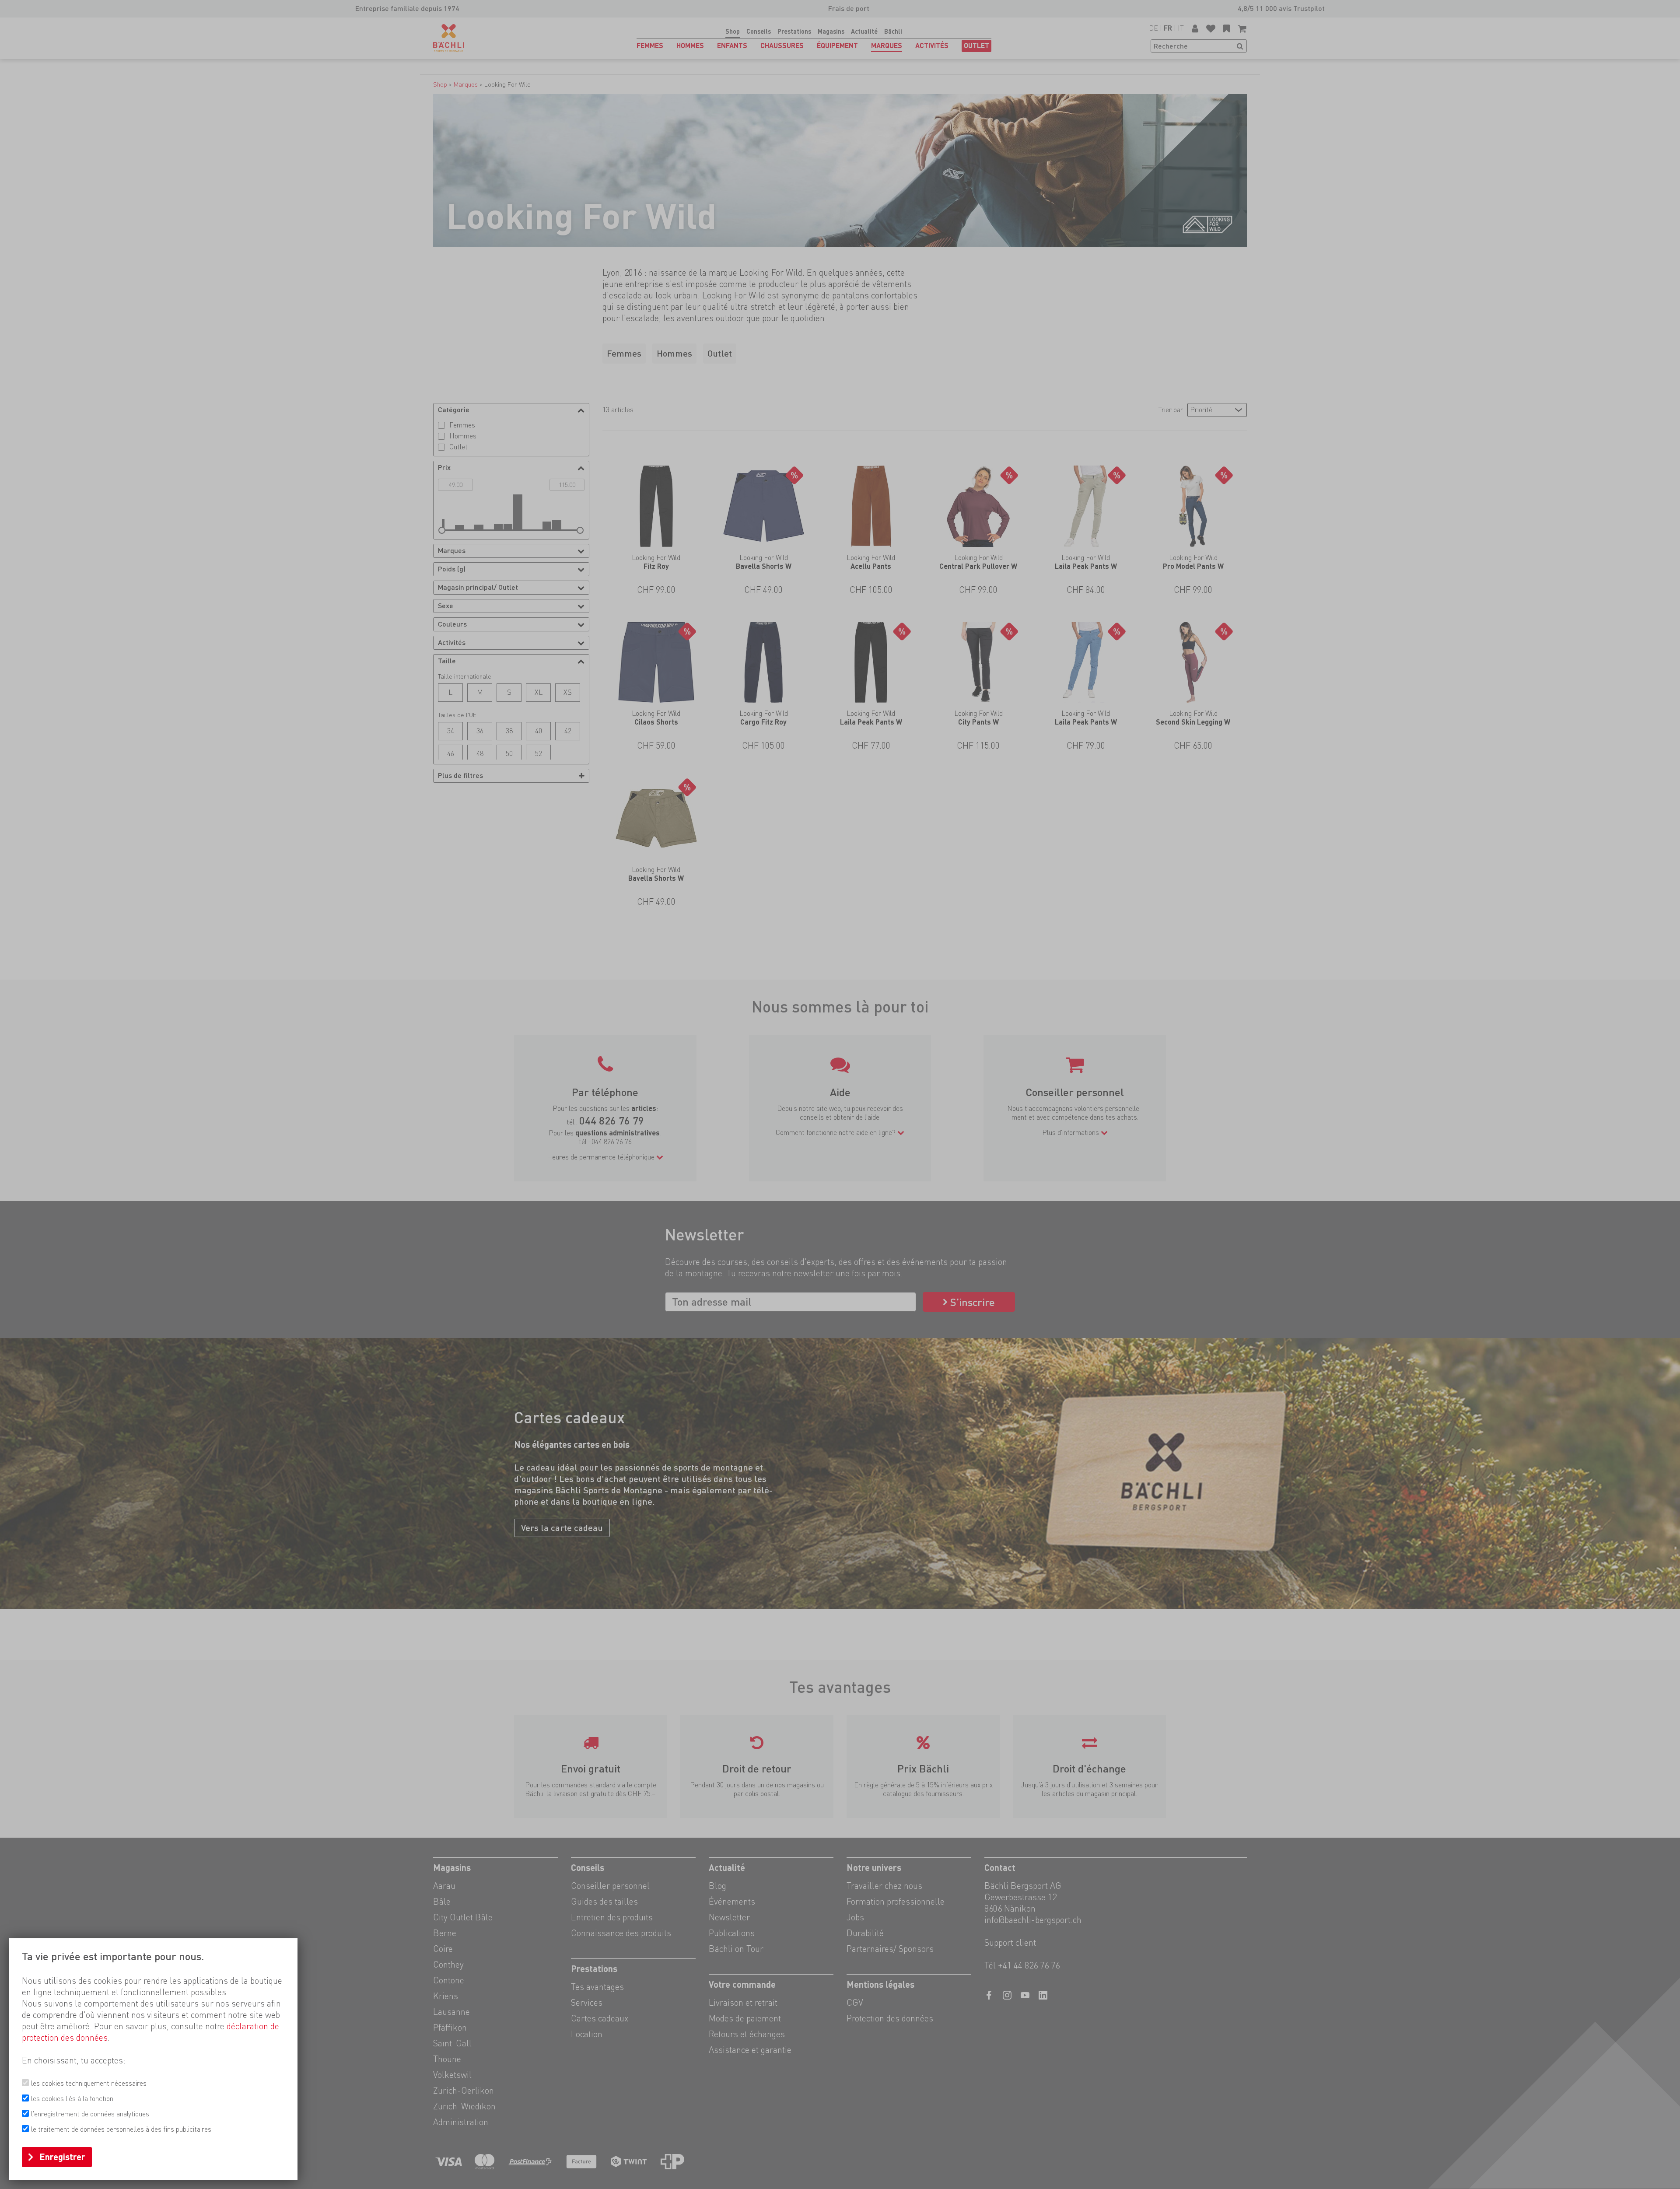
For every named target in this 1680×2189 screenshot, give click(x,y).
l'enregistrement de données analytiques (90, 2114)
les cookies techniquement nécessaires (89, 2083)
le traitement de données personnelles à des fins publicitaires (121, 2129)
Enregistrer (62, 2157)
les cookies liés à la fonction (72, 2099)
